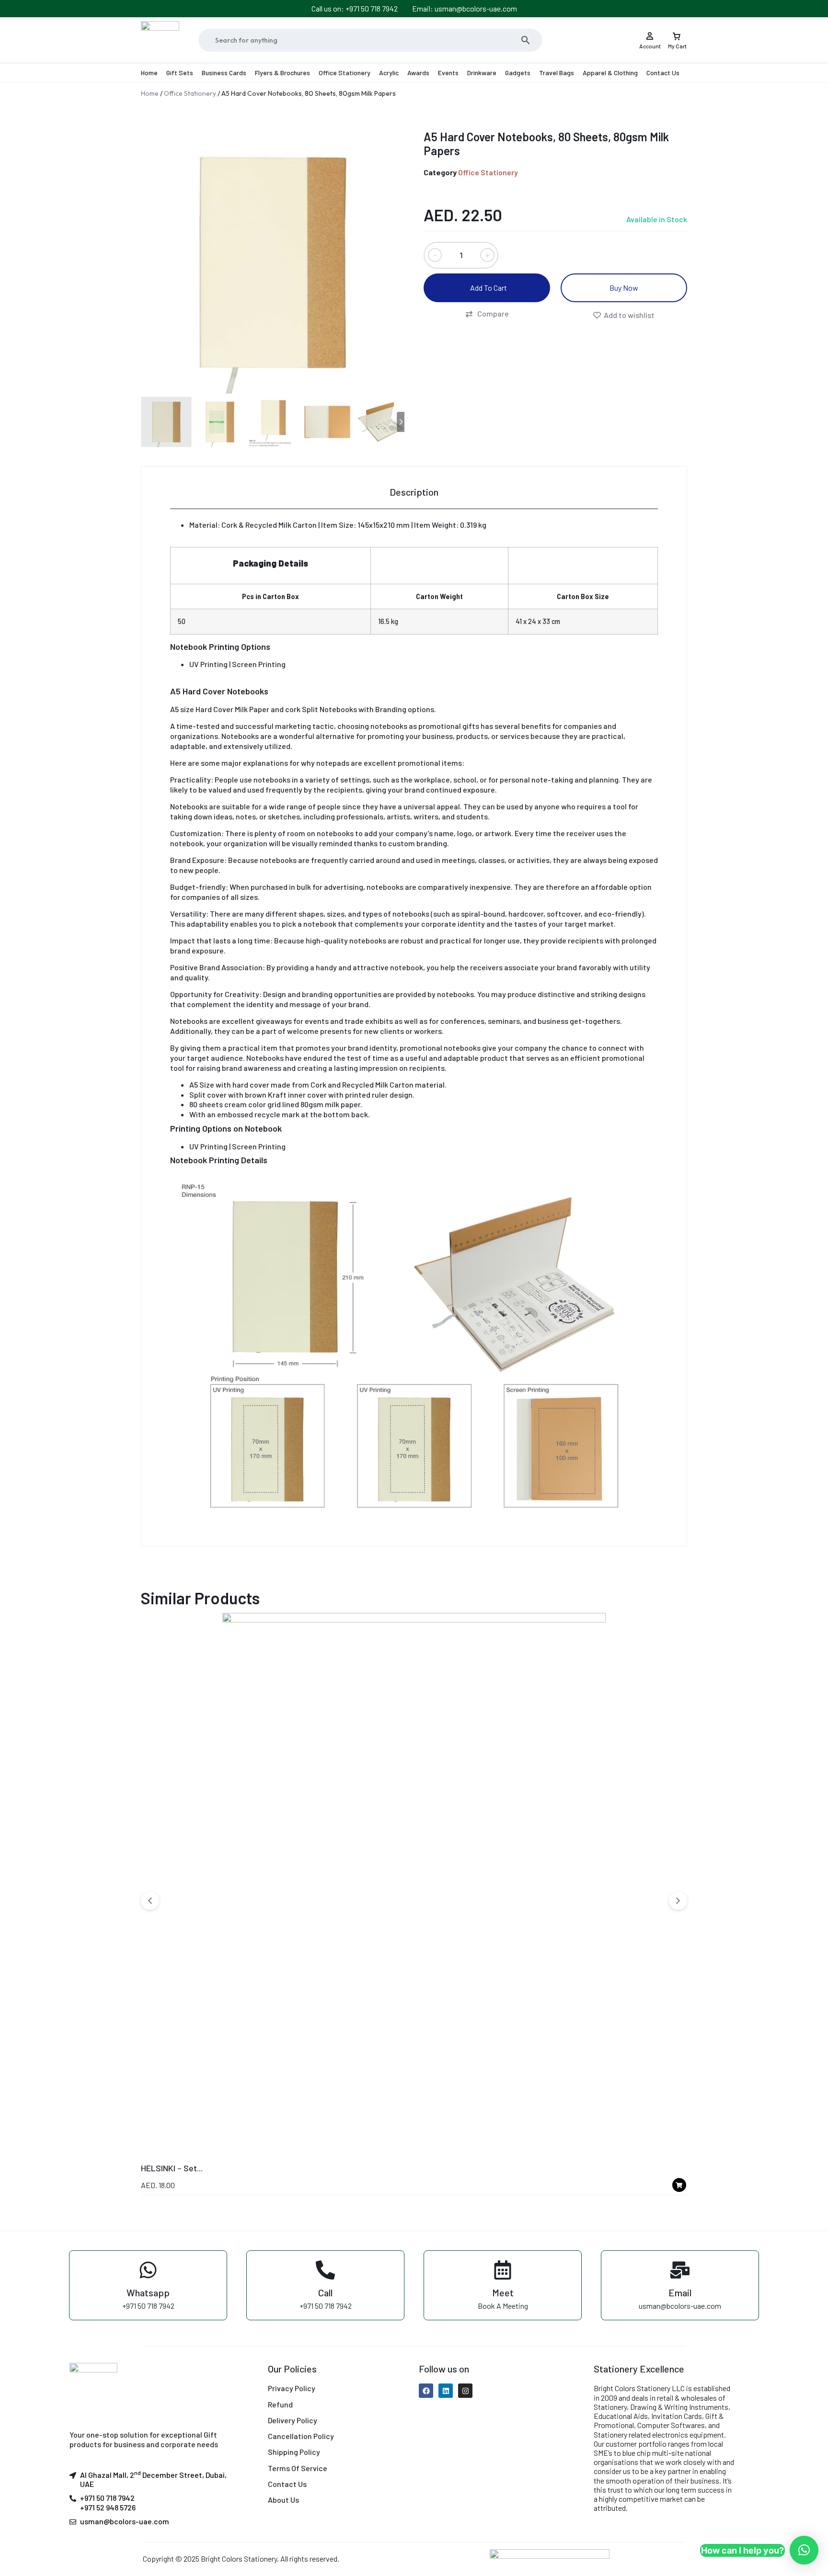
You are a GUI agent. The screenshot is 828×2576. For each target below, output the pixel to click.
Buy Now (624, 288)
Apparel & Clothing (610, 73)
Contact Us (663, 73)
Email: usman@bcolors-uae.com (465, 8)
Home (149, 73)
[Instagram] (465, 2391)
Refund (280, 2404)
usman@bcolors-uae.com (125, 2521)
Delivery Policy (293, 2420)
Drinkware (482, 73)
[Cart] (677, 33)
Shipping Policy (294, 2452)
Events (448, 73)
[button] (487, 314)
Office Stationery (345, 73)
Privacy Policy (292, 2388)
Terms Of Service (298, 2468)
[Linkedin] (446, 2391)
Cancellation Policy (301, 2436)
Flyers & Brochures (282, 73)
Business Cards (224, 73)
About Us (283, 2500)
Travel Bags (557, 73)
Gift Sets (180, 73)
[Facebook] (426, 2391)
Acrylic (389, 73)
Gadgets (518, 73)
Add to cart (489, 288)
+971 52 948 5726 (108, 2507)
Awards (418, 73)
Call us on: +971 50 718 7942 (355, 8)
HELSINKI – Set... (172, 2168)
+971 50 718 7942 (107, 2498)
